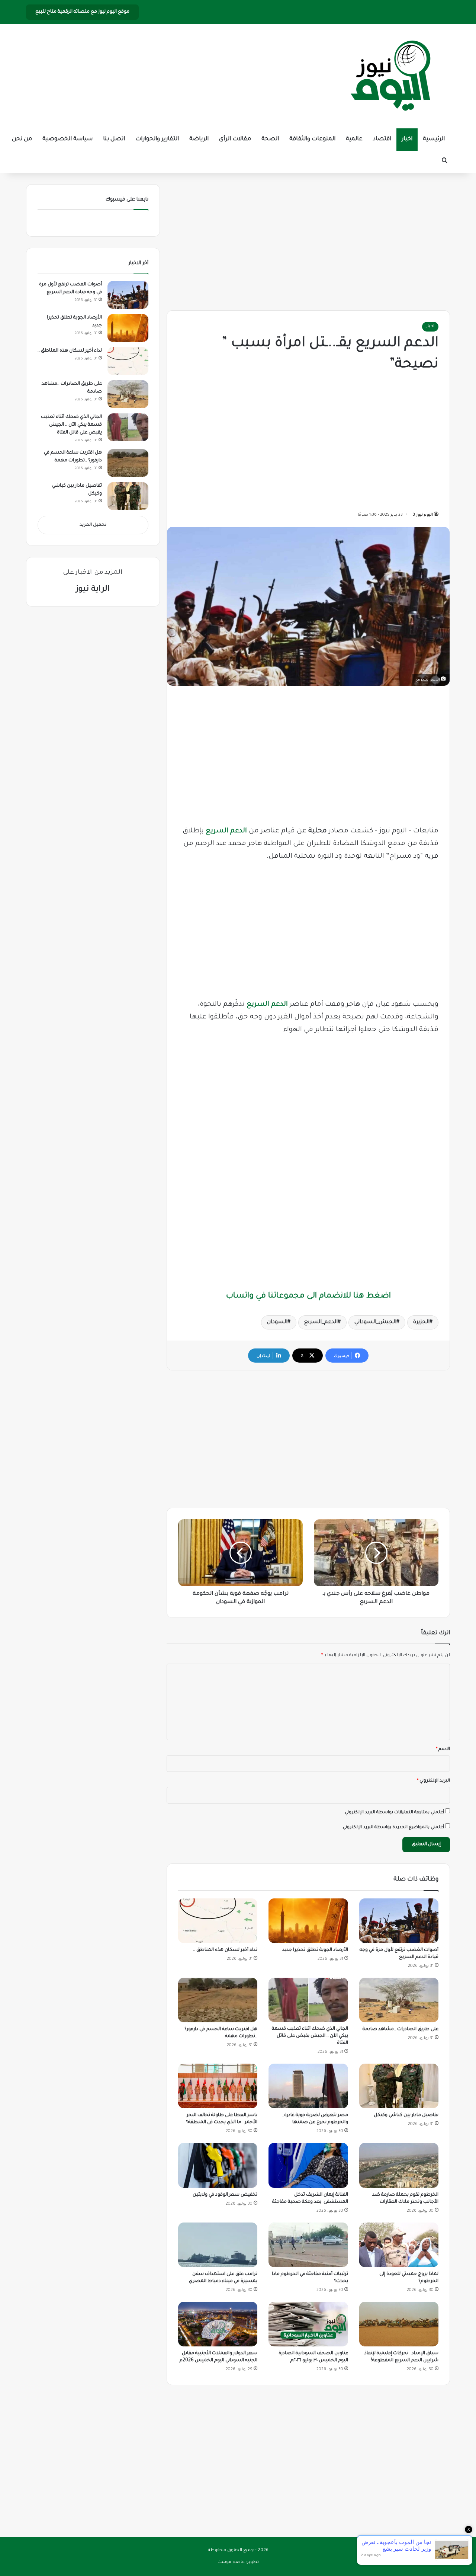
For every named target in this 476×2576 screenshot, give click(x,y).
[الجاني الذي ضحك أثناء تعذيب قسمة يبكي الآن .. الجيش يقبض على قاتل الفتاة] (308, 2000)
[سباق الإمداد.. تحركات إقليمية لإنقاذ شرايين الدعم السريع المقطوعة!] (399, 2324)
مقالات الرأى (235, 139)
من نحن (22, 139)
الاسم (443, 1749)
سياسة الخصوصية (67, 139)
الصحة (270, 139)
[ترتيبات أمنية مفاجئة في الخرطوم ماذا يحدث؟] (308, 2245)
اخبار (407, 139)
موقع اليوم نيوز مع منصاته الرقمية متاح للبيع (82, 12)
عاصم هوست (231, 2562)
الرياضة (199, 139)
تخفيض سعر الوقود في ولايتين (225, 2195)
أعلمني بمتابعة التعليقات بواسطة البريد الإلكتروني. (394, 1813)
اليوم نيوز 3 (423, 515)
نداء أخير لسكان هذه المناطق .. (225, 1950)
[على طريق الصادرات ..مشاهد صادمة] (399, 2000)
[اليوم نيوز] (390, 76)
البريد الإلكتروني (433, 1781)
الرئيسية (434, 139)
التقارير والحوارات (157, 139)
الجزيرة (421, 1322)
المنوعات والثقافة (312, 139)
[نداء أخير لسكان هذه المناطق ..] (218, 1921)
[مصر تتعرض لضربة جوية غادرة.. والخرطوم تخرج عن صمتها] (308, 2086)
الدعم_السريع (321, 1322)
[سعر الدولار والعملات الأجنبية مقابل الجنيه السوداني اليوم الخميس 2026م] (218, 2324)
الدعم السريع (226, 831)
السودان (277, 1322)
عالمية (354, 139)
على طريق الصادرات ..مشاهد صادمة (401, 2029)
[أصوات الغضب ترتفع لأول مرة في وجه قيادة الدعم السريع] (399, 1921)
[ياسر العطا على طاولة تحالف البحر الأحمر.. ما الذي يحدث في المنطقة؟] (218, 2086)
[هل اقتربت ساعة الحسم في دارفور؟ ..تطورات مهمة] (218, 2000)
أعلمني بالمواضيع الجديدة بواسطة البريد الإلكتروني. (393, 1828)
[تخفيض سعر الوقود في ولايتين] (218, 2165)
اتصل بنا (114, 139)
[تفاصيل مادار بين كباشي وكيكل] (399, 2086)
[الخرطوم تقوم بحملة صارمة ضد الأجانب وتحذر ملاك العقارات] (399, 2165)
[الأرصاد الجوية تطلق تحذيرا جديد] (308, 1921)
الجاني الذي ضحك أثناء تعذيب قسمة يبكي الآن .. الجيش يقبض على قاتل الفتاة (310, 2036)
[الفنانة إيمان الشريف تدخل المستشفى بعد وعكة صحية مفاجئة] (308, 2165)
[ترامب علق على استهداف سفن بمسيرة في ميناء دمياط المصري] (218, 2245)
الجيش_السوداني (375, 1322)
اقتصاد (382, 139)
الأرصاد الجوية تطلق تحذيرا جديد (315, 1950)
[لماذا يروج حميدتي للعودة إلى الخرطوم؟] (399, 2245)
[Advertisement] (308, 240)
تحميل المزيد (93, 525)
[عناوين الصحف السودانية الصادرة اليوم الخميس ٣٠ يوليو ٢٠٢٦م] (308, 2324)
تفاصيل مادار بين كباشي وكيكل (406, 2115)
